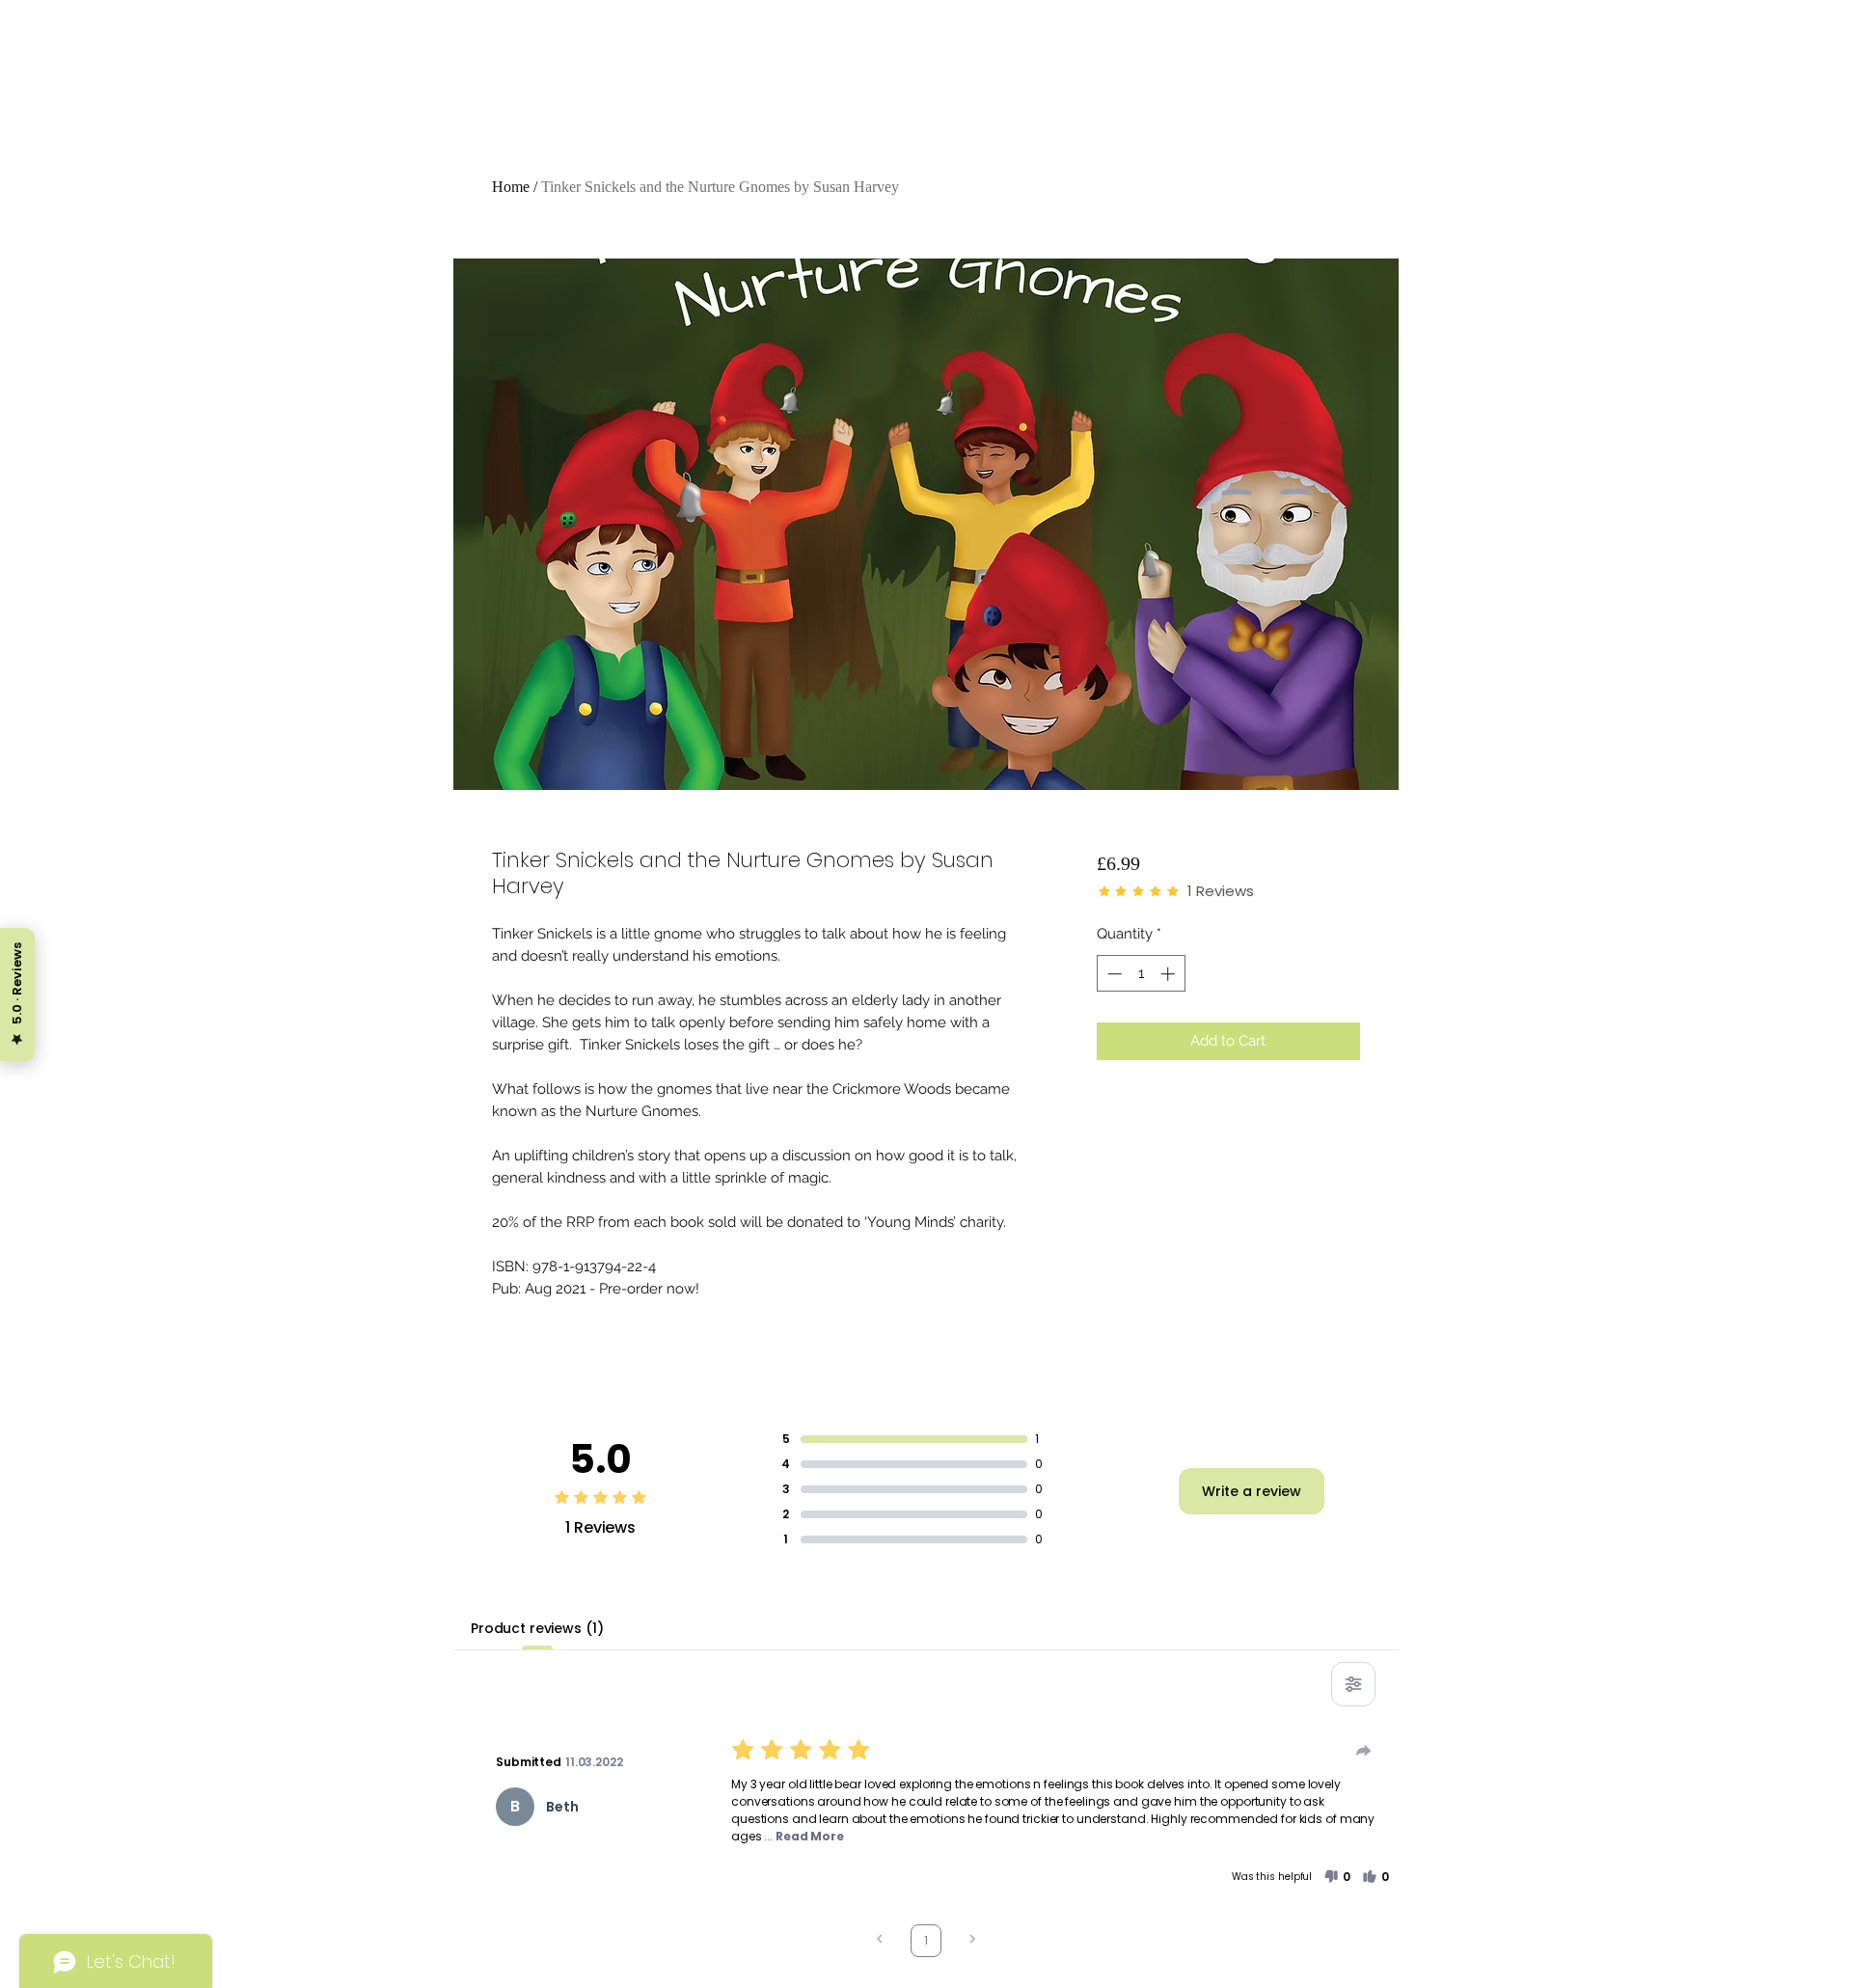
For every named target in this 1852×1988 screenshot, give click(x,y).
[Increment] (1170, 974)
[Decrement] (1113, 974)
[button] (1337, 1877)
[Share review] (1364, 1751)
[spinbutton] (1141, 974)
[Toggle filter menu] (1353, 1684)
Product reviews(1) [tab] (537, 1628)
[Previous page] (880, 1941)
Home (511, 187)
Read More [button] (810, 1836)
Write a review (1252, 1491)
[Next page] (972, 1941)
